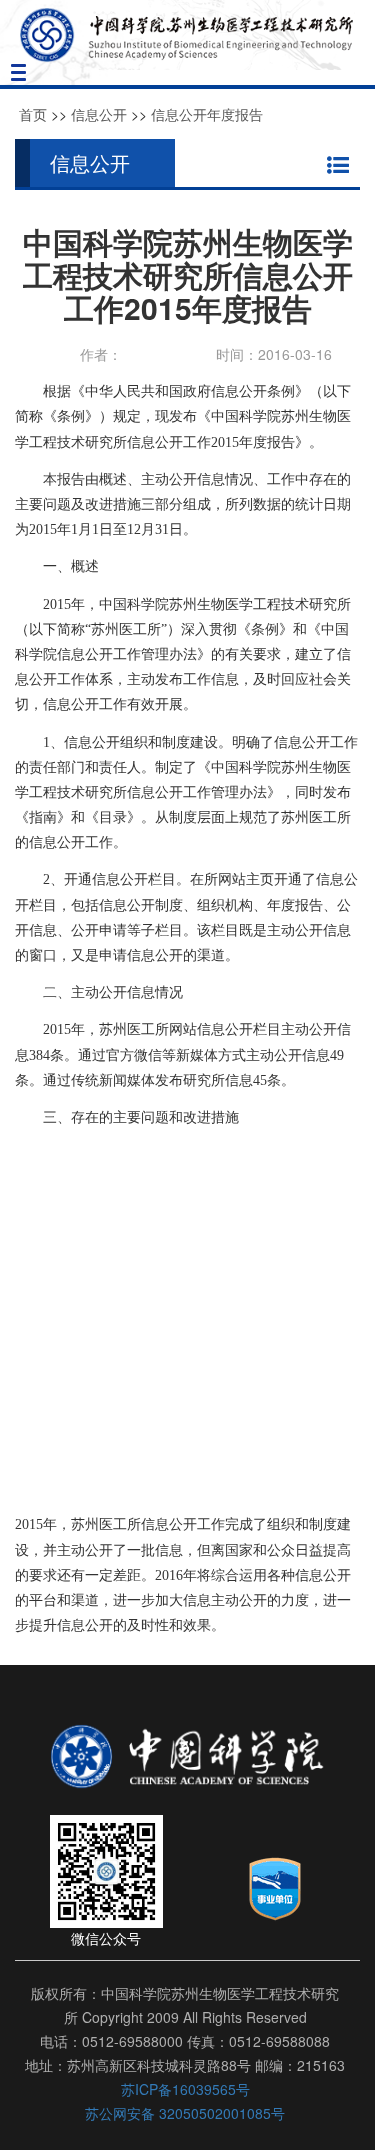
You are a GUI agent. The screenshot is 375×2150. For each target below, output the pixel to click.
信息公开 (99, 114)
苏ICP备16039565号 (185, 2089)
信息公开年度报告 (207, 114)
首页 (33, 114)
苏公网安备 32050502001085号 (185, 2113)
